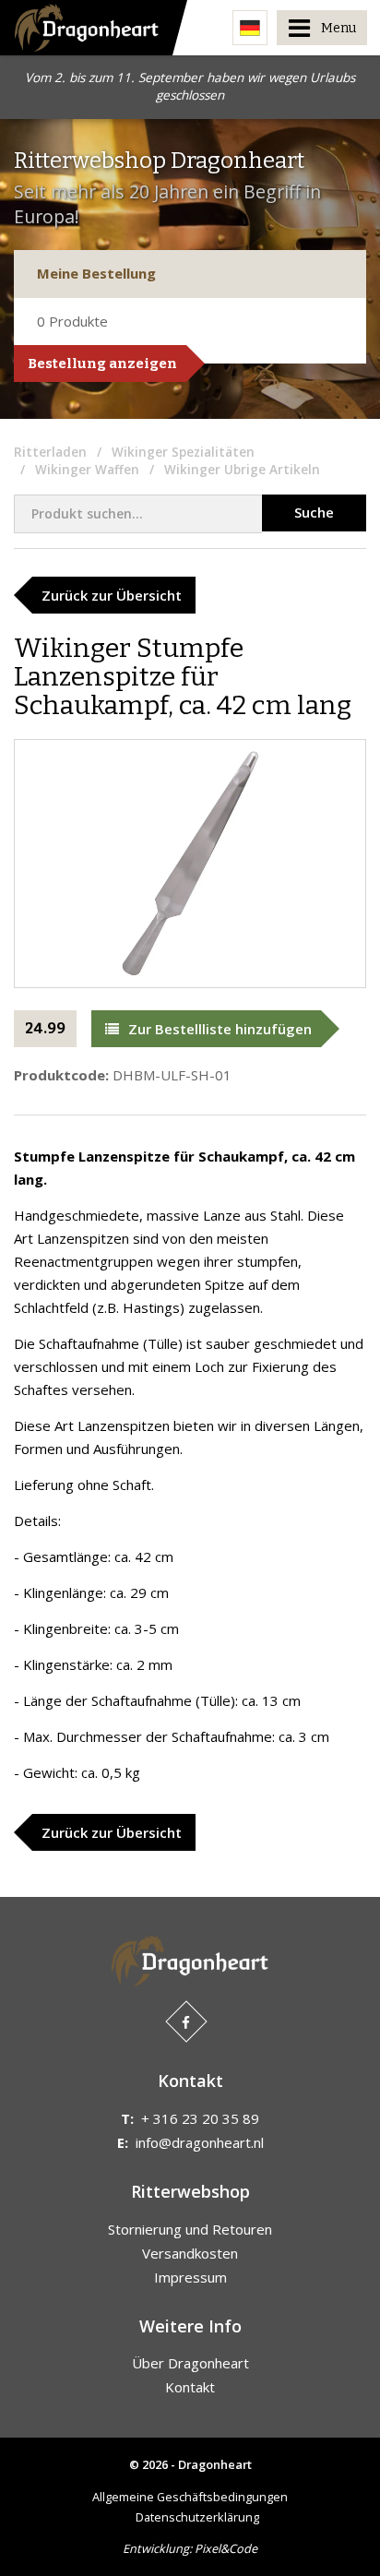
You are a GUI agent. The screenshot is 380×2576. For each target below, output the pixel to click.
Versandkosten (190, 2253)
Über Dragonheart (190, 2363)
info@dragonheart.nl (200, 2142)
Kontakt (190, 2387)
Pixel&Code (226, 2548)
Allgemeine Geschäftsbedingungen (190, 2497)
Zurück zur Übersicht (112, 595)
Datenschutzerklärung (197, 2517)
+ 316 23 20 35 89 (200, 2118)
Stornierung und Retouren (190, 2229)
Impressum (190, 2277)
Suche (314, 512)
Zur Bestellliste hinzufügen (220, 1029)
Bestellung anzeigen (102, 364)
